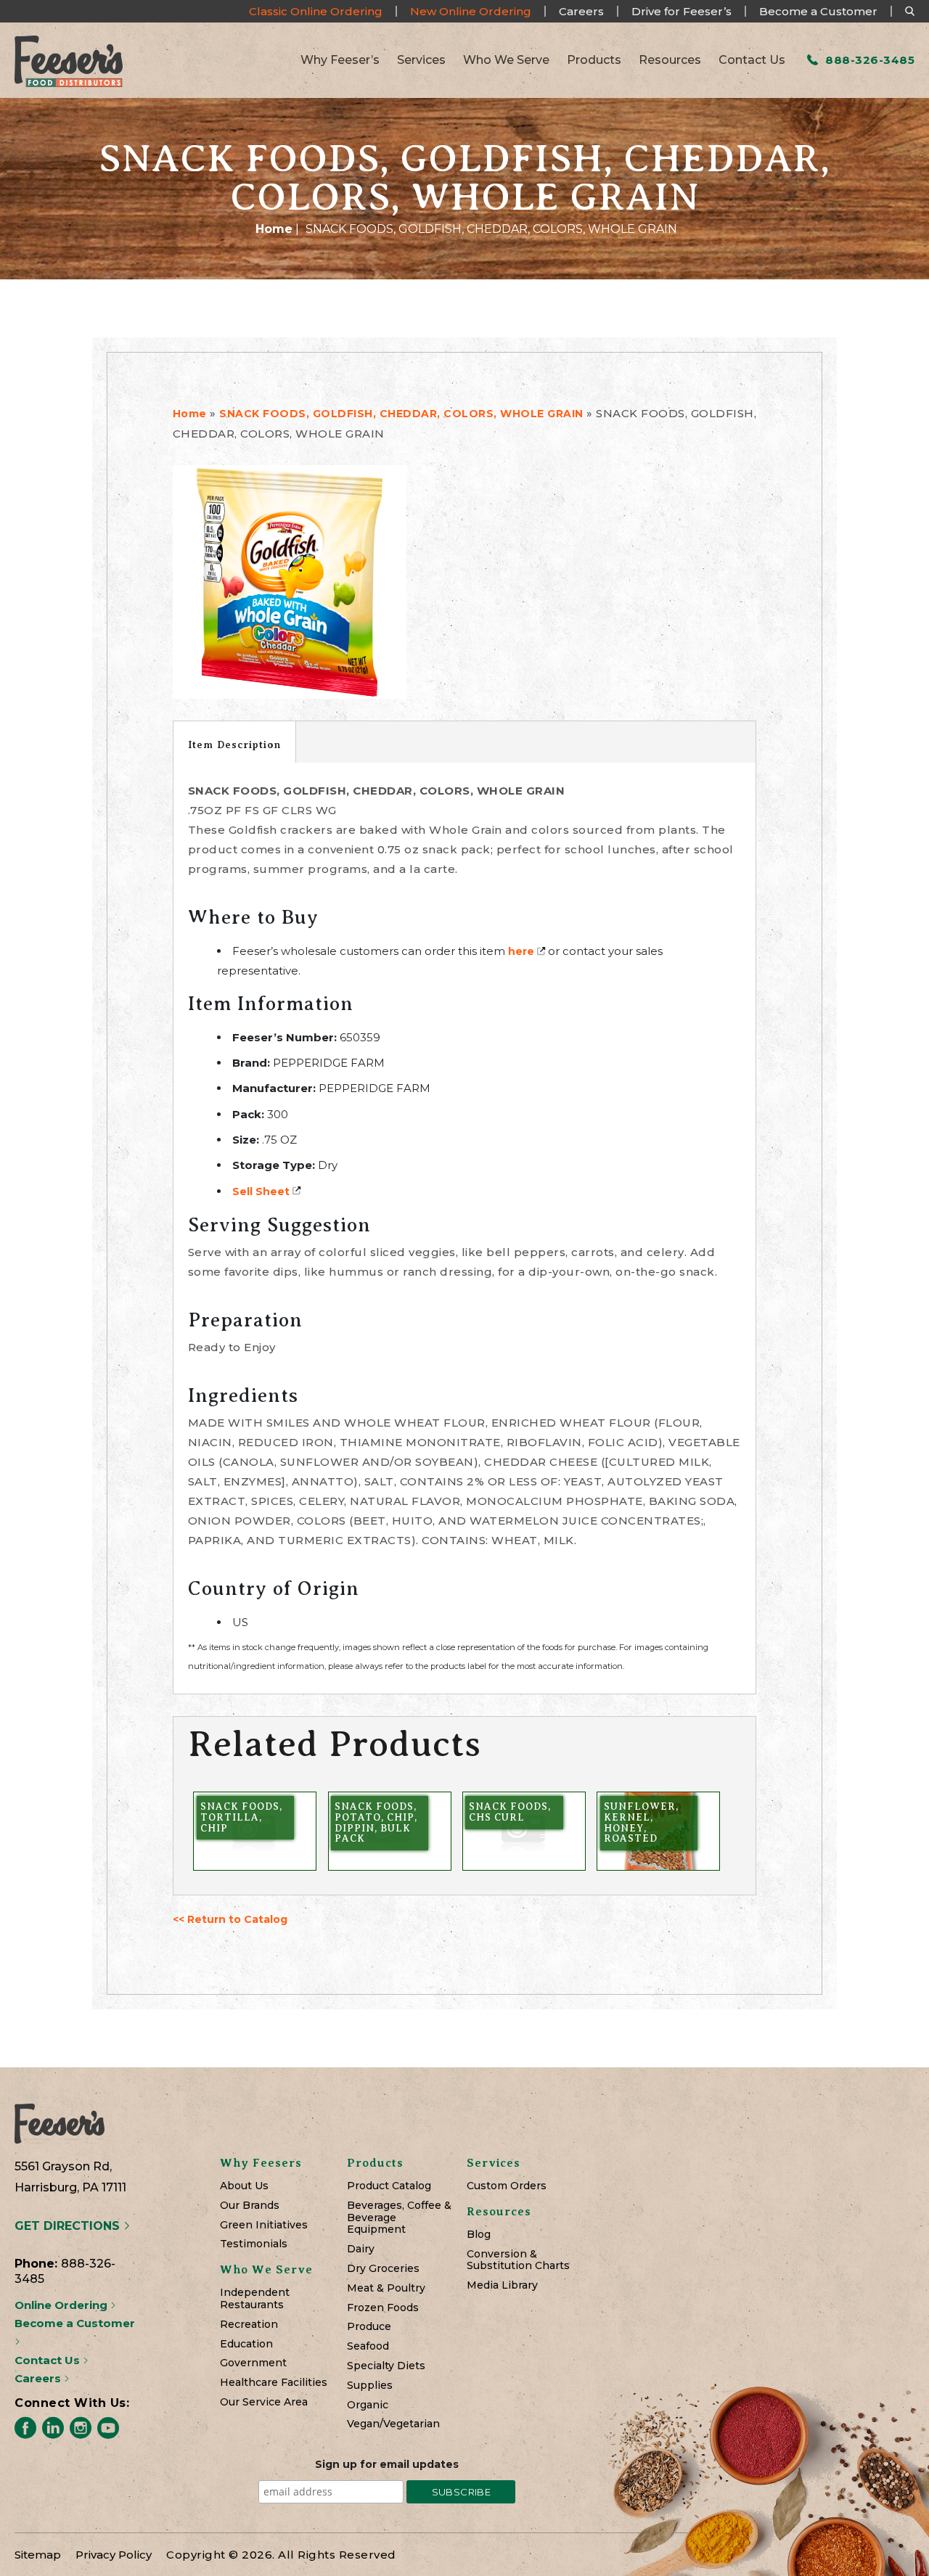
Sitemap (38, 2555)
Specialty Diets (386, 2366)
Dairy (361, 2249)
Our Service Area (264, 2402)
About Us (244, 2186)
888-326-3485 (868, 60)
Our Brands (250, 2206)
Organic (368, 2405)
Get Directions (69, 2226)
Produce (369, 2327)
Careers (581, 11)
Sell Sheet (261, 1191)
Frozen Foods (383, 2308)
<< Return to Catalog (230, 1919)
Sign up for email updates (387, 2464)
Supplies (370, 2386)
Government (253, 2363)
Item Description (234, 745)
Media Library (502, 2285)
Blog (479, 2235)
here (521, 951)
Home (274, 229)
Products (594, 60)
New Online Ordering (471, 11)
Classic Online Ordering (316, 11)
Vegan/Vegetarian (393, 2424)
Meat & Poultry (386, 2288)
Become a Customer (818, 11)
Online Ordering (62, 2305)
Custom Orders (507, 2186)
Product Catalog (389, 2186)
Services (421, 60)
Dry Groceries (383, 2269)
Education (246, 2344)
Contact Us (752, 60)
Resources (670, 60)
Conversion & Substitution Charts (518, 2260)
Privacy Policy (114, 2555)
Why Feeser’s (340, 60)
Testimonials (254, 2244)
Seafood (368, 2346)
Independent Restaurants (255, 2299)
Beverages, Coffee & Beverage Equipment (399, 2218)
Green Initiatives (264, 2225)
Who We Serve (506, 60)
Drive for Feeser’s (682, 11)
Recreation (249, 2325)
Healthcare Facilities (274, 2383)
